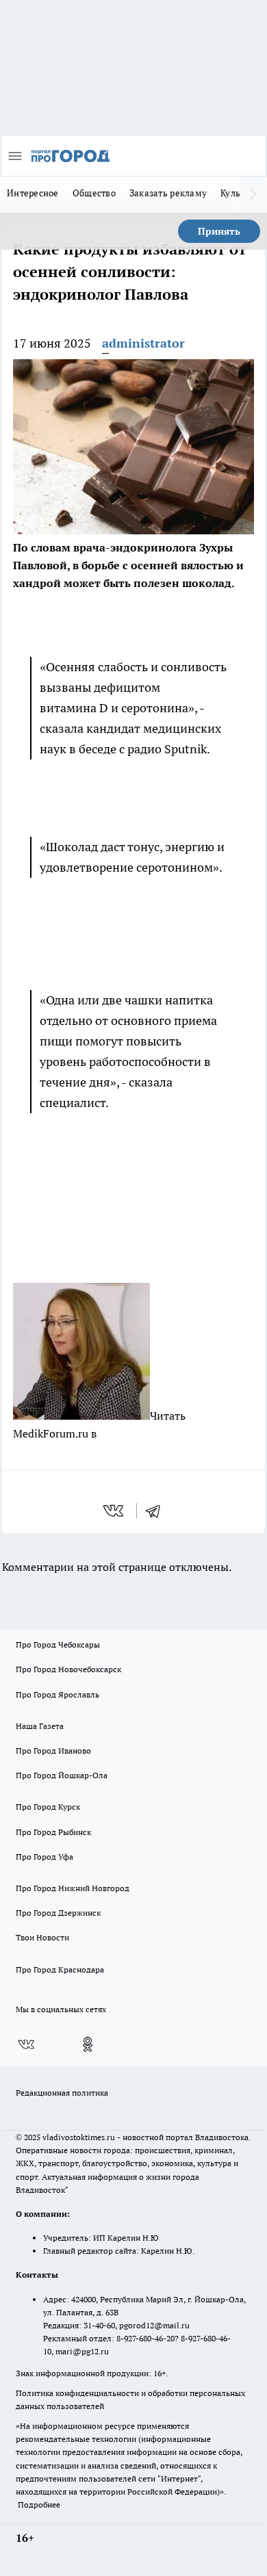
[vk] (115, 1511)
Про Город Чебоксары (58, 1644)
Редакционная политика (62, 2093)
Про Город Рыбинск (53, 1832)
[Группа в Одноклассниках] (88, 2044)
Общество (94, 193)
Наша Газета (40, 1726)
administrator (143, 343)
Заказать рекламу (168, 193)
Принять (219, 231)
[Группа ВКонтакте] (26, 2044)
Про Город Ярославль (58, 1694)
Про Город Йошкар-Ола (62, 1775)
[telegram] (157, 1511)
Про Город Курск (48, 1807)
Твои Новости (42, 1937)
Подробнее (39, 2505)
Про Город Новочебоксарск (68, 1669)
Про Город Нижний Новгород (73, 1888)
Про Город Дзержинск (58, 1913)
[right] (253, 194)
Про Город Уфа (44, 1857)
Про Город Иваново (53, 1751)
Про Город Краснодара (60, 1969)
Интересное (33, 193)
